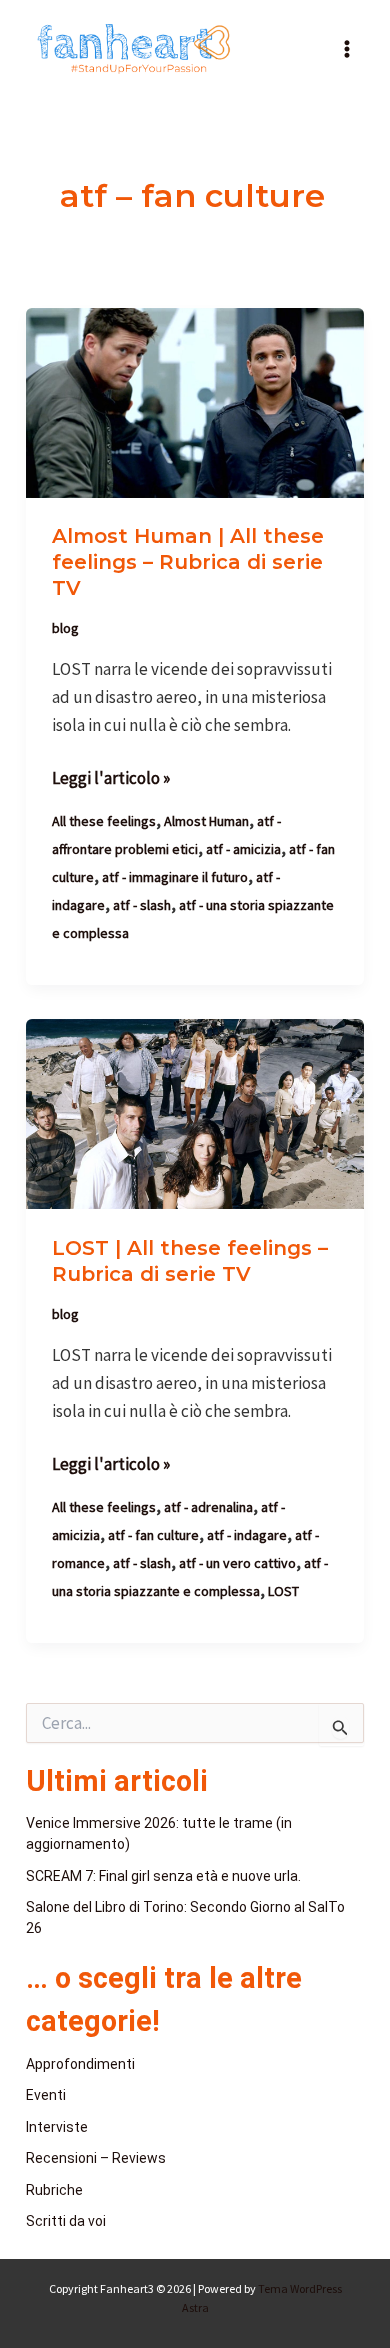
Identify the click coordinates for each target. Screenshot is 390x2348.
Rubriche (54, 2190)
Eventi (46, 2095)
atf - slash (142, 905)
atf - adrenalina (208, 1507)
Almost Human (206, 821)
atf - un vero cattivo (237, 1563)
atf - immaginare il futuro (175, 877)
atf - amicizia (243, 849)
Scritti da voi (66, 2221)
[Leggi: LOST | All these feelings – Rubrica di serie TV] (195, 1113)
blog (65, 628)
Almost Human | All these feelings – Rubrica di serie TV (188, 562)
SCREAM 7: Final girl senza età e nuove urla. (163, 1876)
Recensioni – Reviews (96, 2158)
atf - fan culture (153, 1535)
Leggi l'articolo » (111, 776)
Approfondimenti (80, 2064)
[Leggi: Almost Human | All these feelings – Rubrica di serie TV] (195, 401)
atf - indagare (247, 1535)
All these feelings (104, 821)
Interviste (57, 2127)
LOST (283, 1591)
